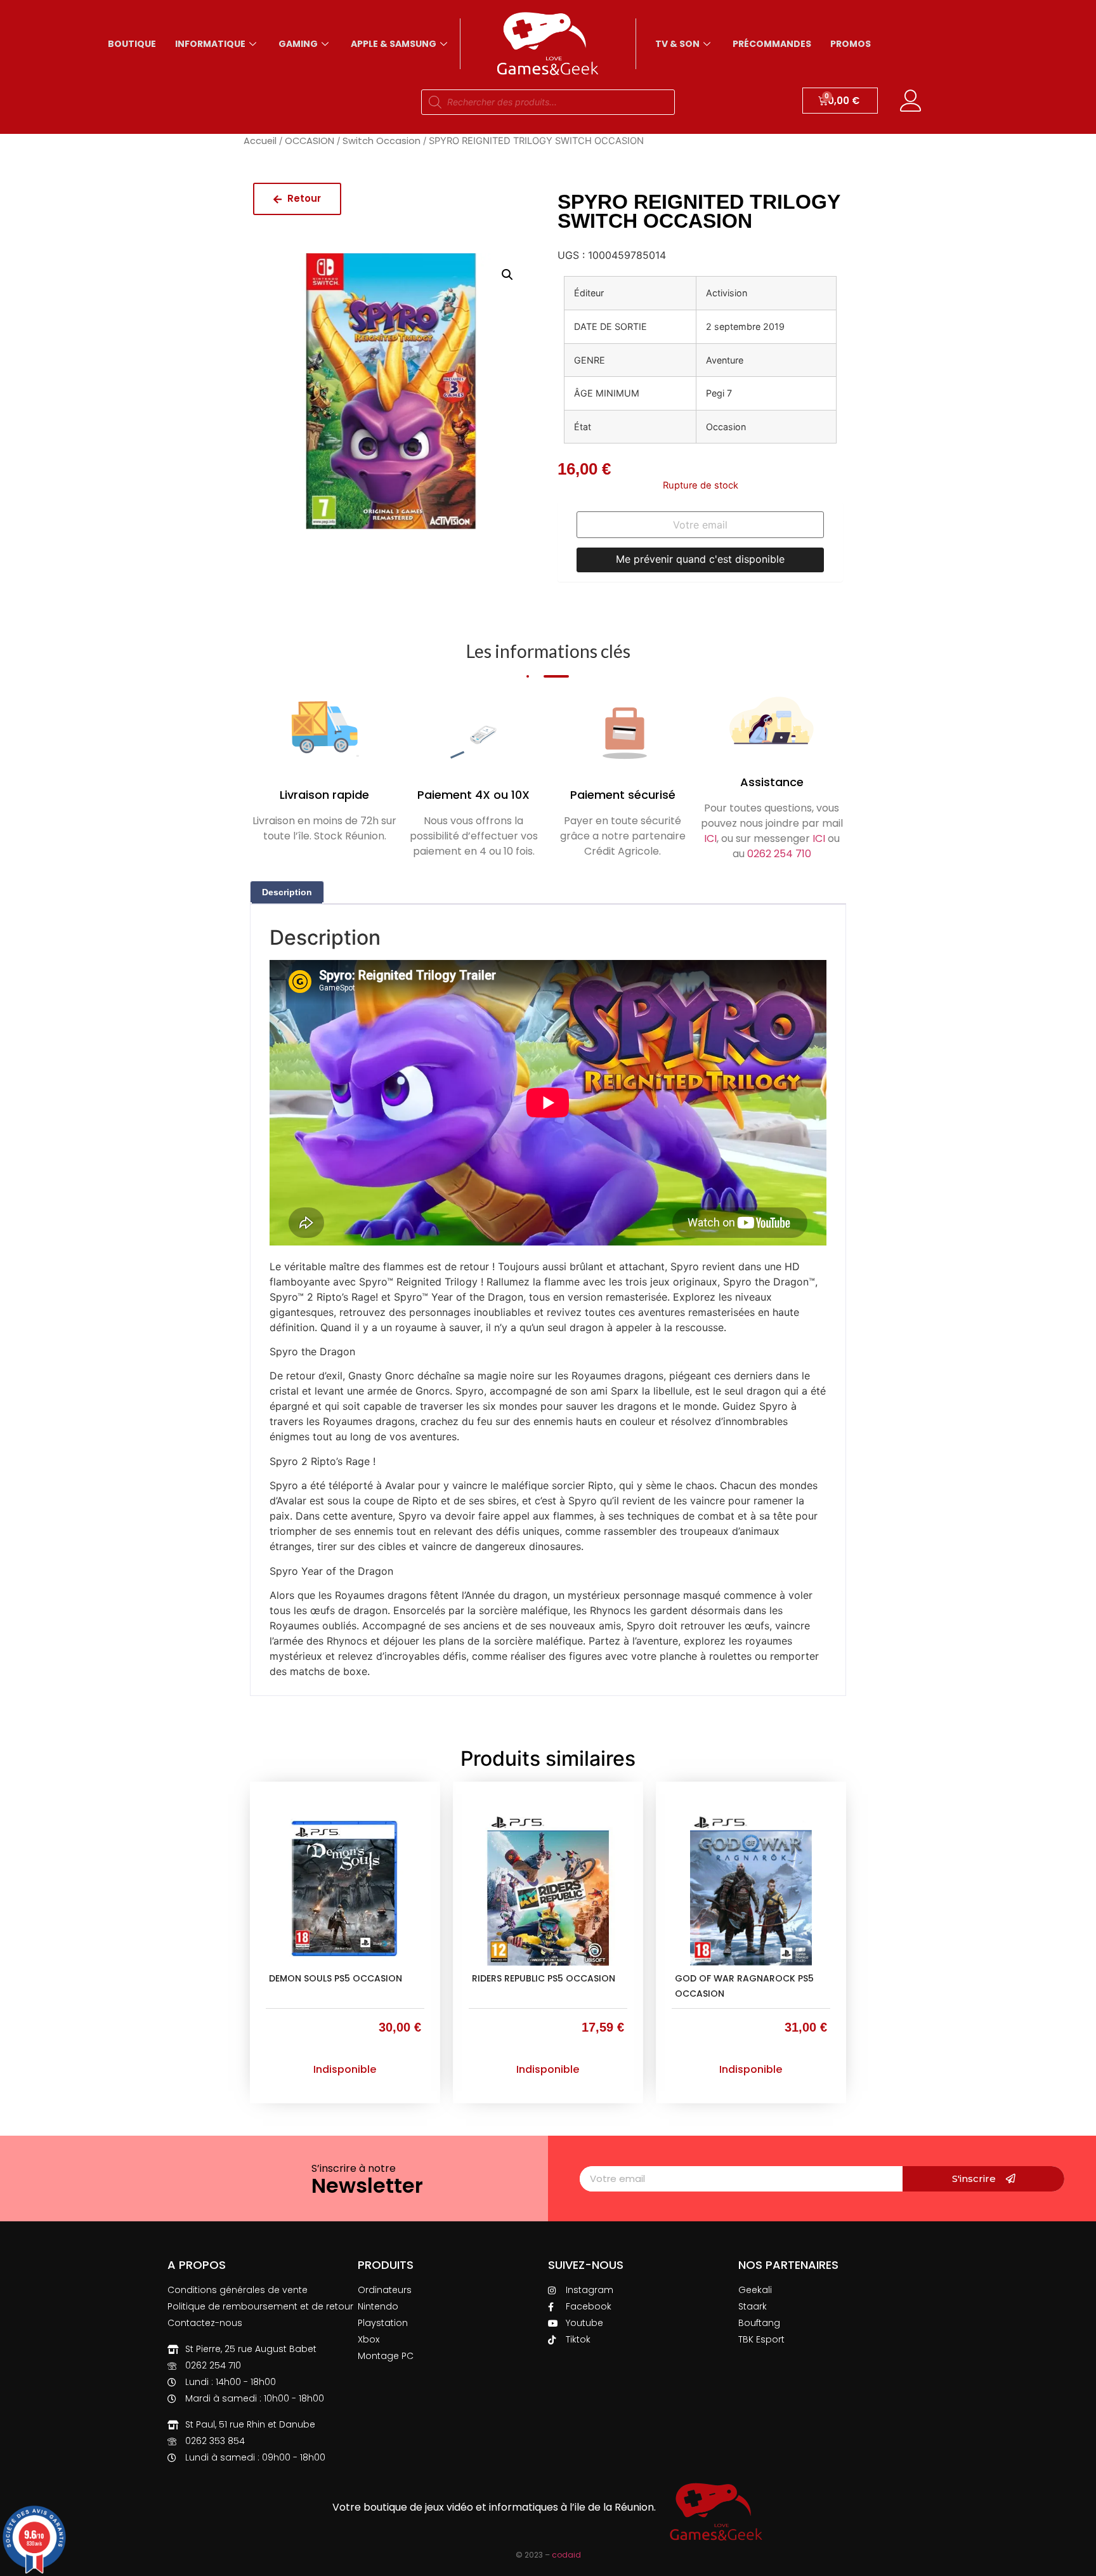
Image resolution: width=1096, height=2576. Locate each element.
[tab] (287, 892)
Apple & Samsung (394, 44)
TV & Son (677, 44)
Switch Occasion (382, 141)
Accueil (260, 141)
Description (287, 892)
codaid (566, 2555)
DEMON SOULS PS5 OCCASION (336, 1978)
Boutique (132, 44)
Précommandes (772, 44)
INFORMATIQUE (210, 44)
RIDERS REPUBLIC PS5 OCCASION (544, 1978)
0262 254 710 (779, 854)
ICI (710, 838)
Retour (303, 198)
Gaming (298, 44)
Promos (851, 44)
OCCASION (310, 141)
